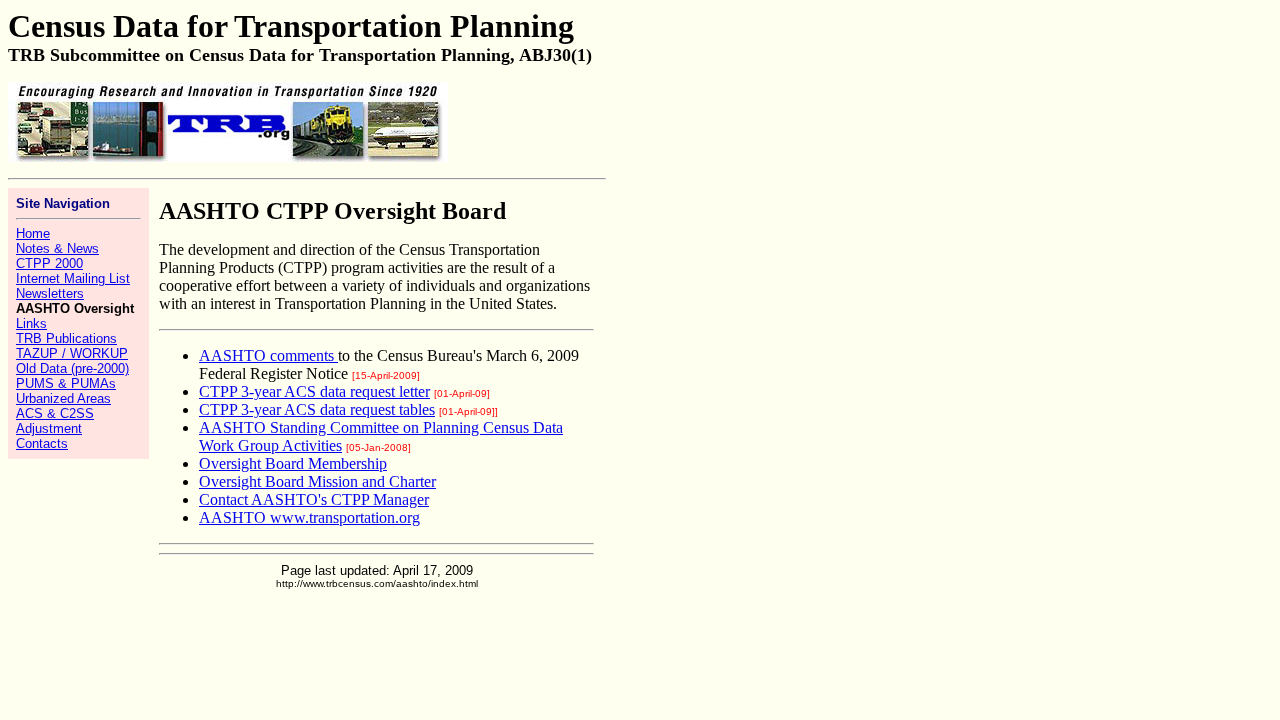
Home (33, 233)
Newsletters (50, 293)
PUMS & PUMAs (66, 383)
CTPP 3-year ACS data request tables (317, 409)
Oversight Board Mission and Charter (317, 481)
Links (31, 323)
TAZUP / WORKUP (72, 353)
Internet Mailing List (73, 278)
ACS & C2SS (55, 413)
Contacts (42, 443)
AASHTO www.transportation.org (309, 517)
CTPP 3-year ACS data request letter (314, 391)
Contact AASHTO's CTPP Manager (314, 499)
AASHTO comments (266, 355)
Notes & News (57, 248)
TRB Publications (66, 338)
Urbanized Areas (63, 398)
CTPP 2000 (49, 263)
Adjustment (49, 428)
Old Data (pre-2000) (72, 368)
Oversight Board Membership (293, 463)
